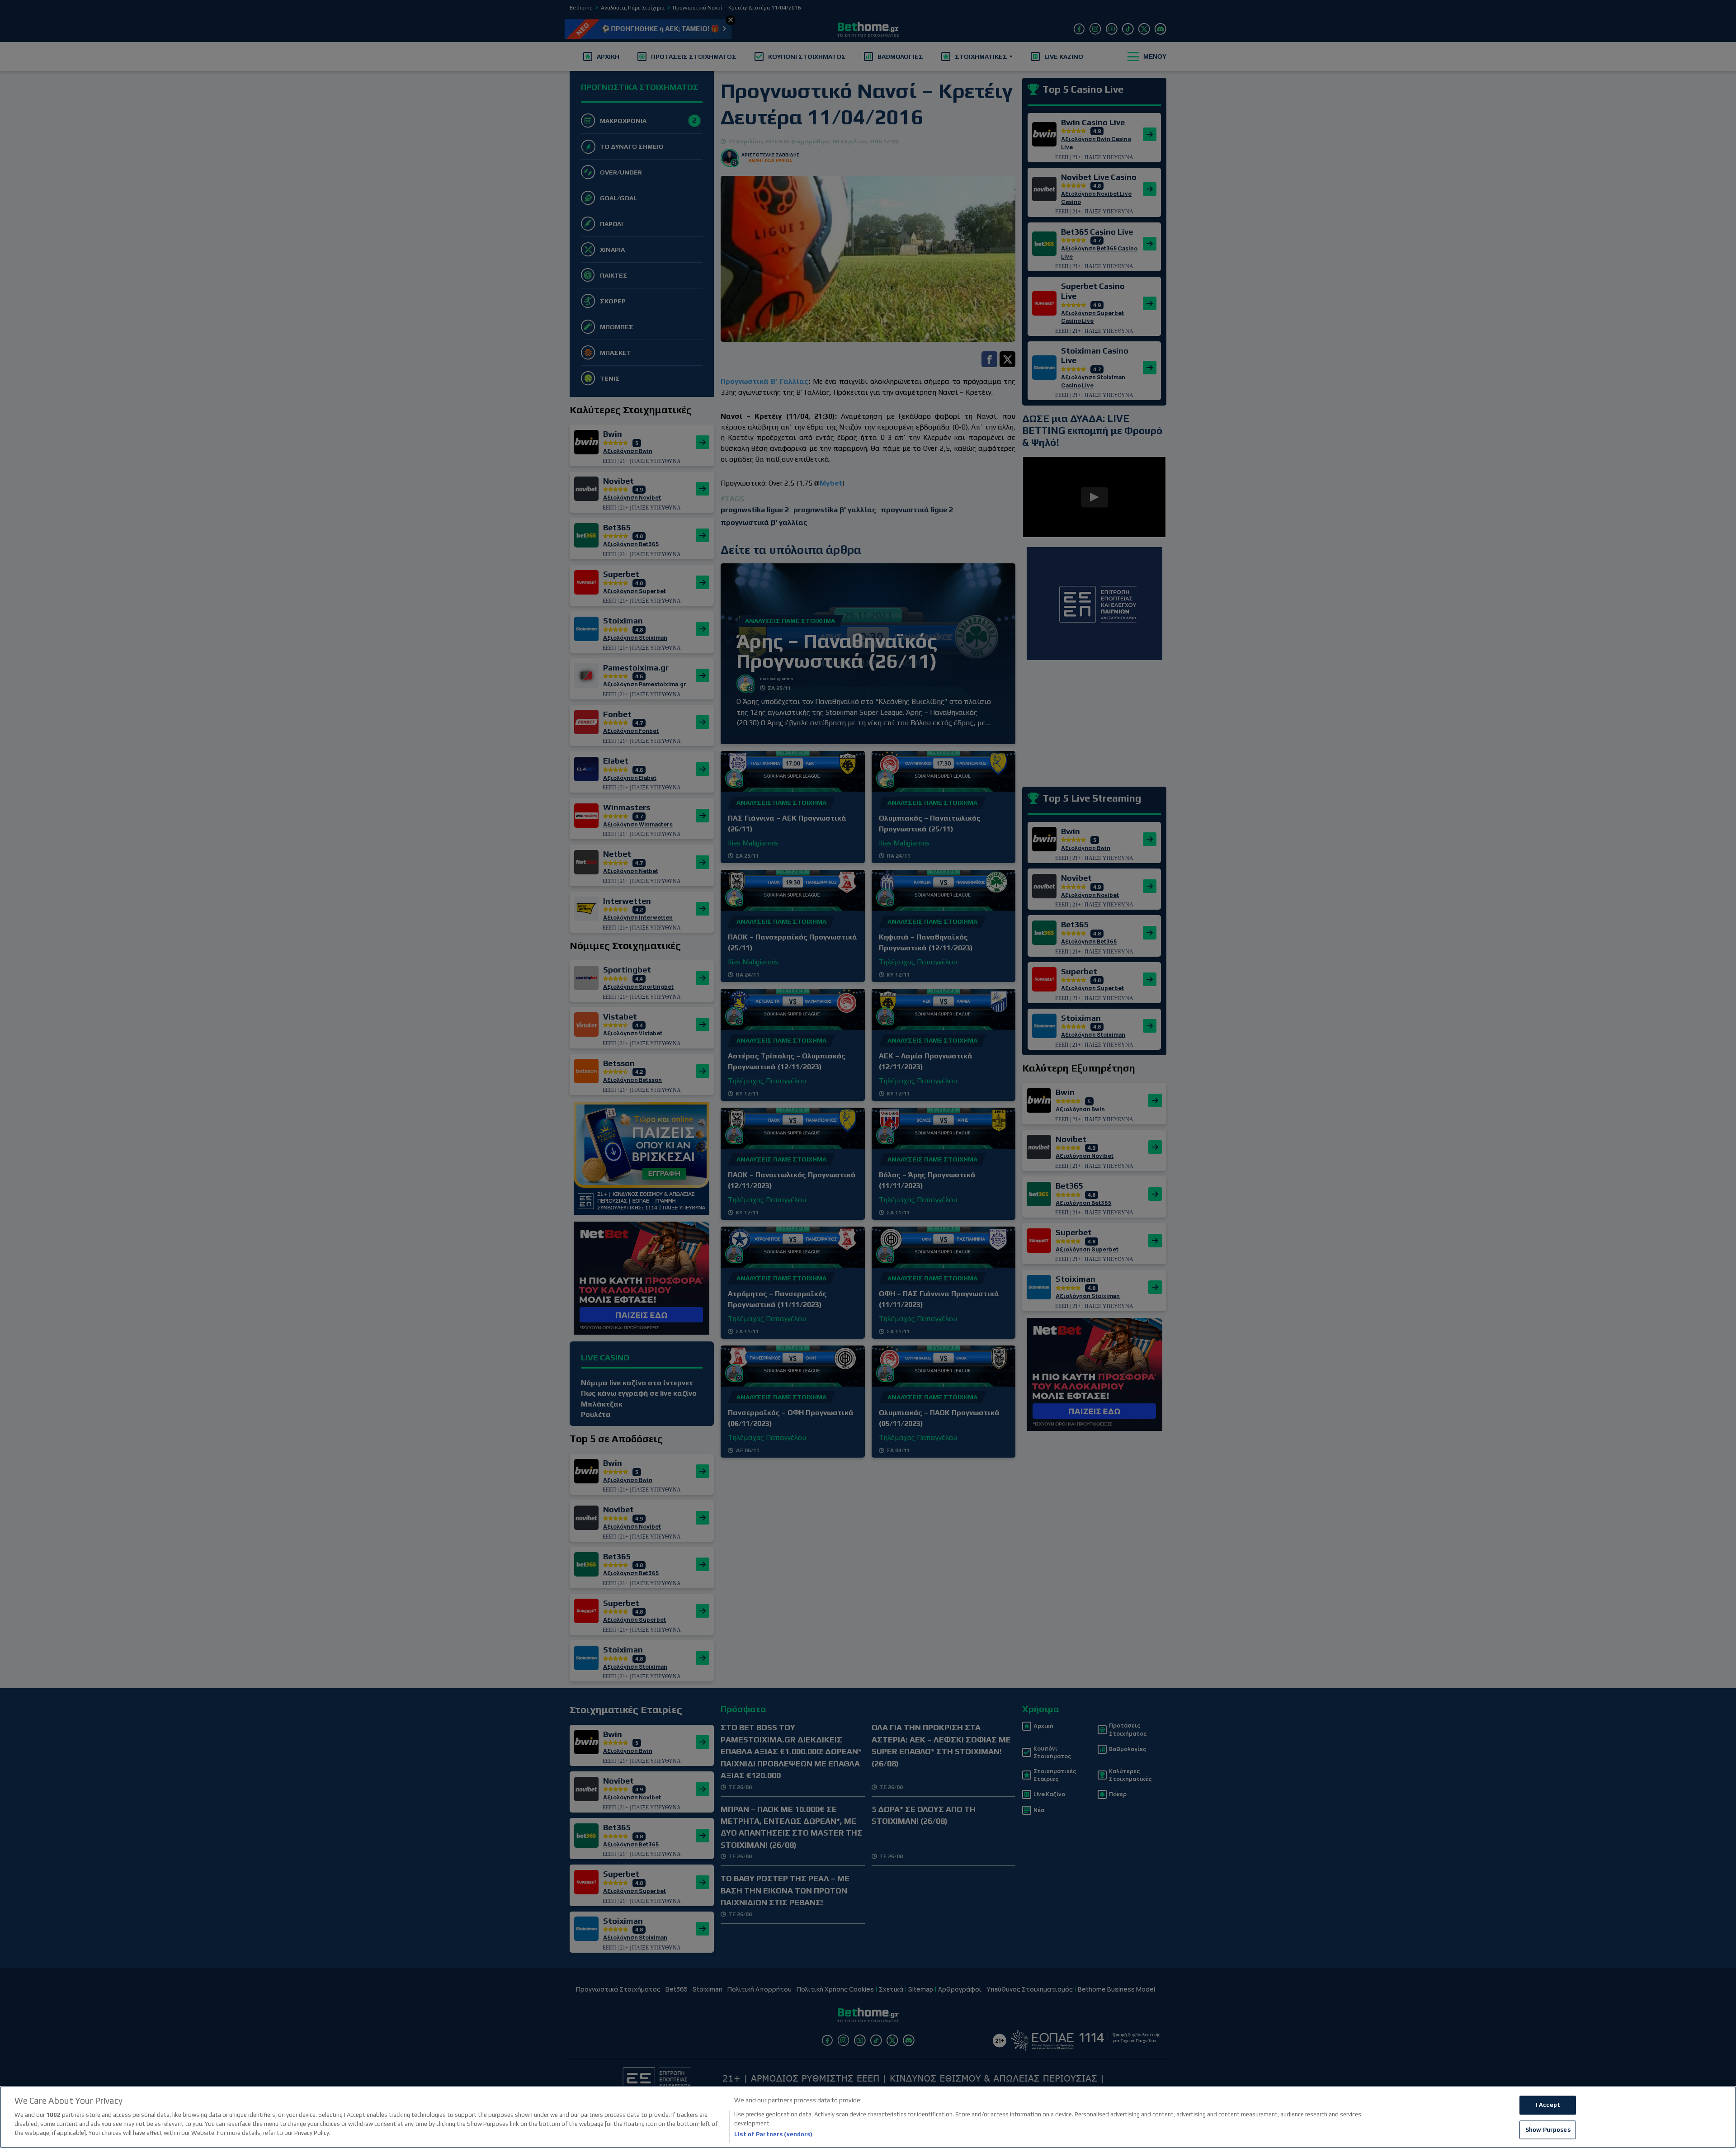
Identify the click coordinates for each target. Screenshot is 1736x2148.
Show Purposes (1548, 2130)
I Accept (1548, 2105)
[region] (868, 2117)
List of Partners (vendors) (773, 2134)
